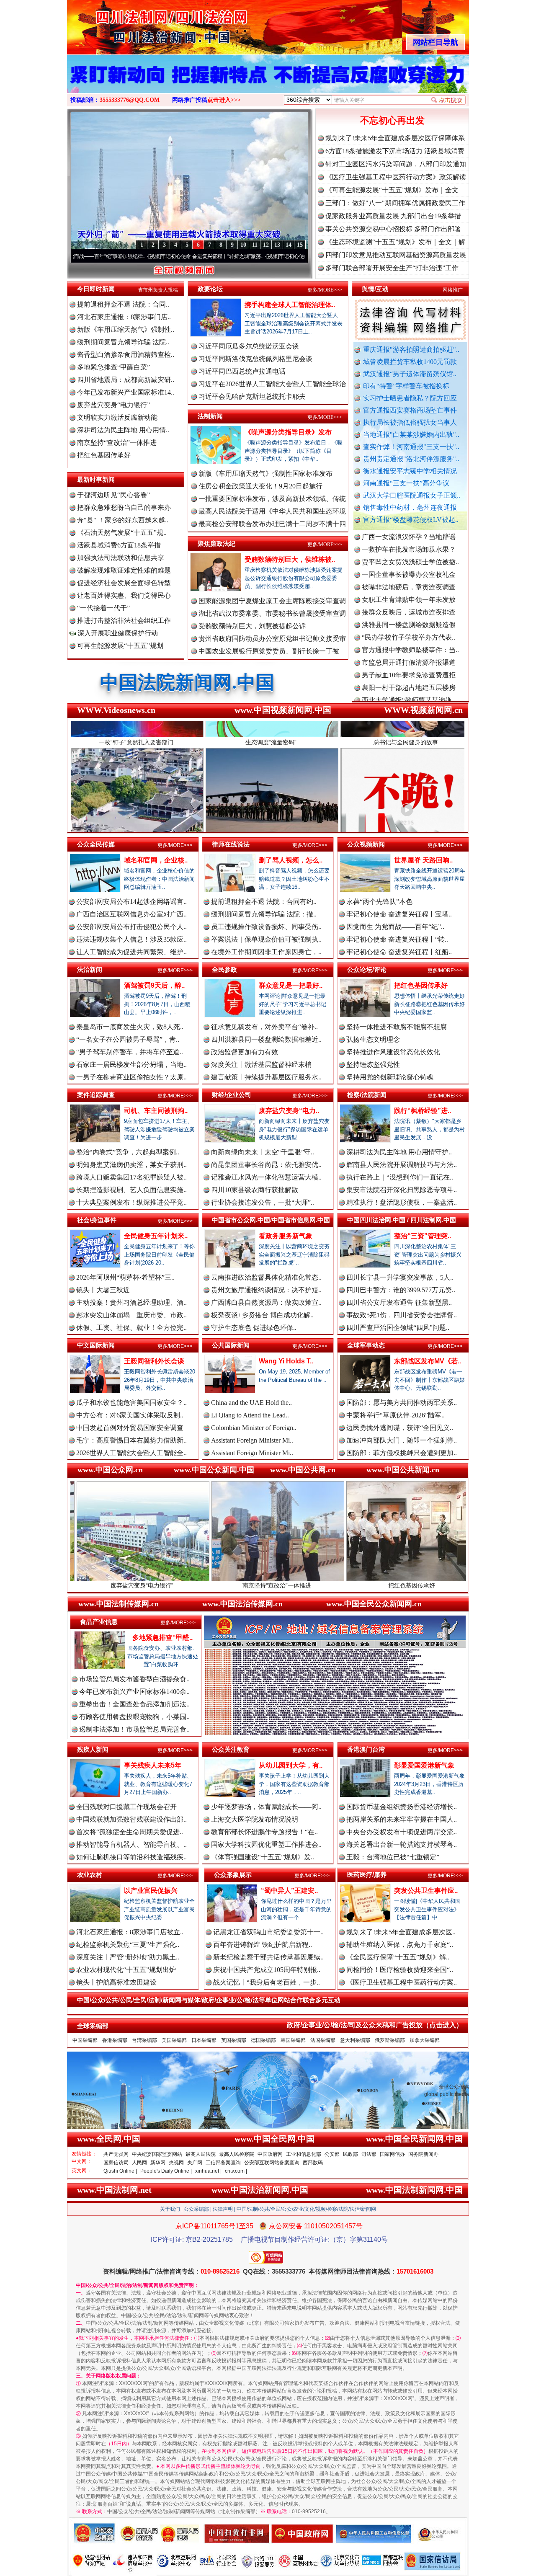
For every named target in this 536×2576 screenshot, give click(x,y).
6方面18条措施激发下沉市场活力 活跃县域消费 (395, 151)
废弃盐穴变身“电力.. (289, 1111)
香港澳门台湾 (366, 1749)
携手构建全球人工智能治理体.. (290, 305)
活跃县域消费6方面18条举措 (119, 545)
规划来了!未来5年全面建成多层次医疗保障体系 (395, 138)
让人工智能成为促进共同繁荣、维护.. (131, 952)
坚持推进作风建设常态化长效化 (393, 1052)
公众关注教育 (231, 1749)
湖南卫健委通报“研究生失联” (405, 680)
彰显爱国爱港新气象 (424, 1765)
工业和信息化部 (304, 2154)
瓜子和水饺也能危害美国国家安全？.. (131, 1403)
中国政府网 (270, 2154)
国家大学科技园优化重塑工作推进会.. (266, 1844)
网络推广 (453, 290)
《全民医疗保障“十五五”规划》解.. (398, 1957)
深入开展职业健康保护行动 (117, 633)
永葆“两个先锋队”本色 (379, 902)
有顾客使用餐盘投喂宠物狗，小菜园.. (134, 1717)
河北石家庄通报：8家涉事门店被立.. (130, 1932)
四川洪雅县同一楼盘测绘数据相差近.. (266, 1039)
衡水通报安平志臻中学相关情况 (410, 471)
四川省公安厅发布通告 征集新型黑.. (399, 1302)
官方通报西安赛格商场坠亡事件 (410, 410)
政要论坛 (210, 289)
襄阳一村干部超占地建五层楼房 (409, 630)
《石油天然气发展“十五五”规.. (122, 533)
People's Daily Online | (166, 2171)
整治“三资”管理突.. (423, 1236)
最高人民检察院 (237, 2154)
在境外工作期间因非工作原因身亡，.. (266, 952)
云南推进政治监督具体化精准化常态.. (266, 1277)
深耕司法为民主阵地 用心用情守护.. (399, 1152)
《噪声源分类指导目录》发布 (288, 432)
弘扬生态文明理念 (373, 1039)
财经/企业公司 (232, 1095)
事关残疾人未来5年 (153, 1765)
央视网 (176, 2163)
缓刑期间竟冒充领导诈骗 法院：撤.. (264, 914)
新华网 (158, 2163)
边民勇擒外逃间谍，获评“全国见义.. (400, 1428)
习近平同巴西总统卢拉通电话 (242, 371)
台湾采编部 (144, 2040)
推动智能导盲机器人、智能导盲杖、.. (131, 1844)
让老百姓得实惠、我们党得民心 (124, 595)
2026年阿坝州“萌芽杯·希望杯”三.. (125, 1277)
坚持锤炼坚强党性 (373, 1065)
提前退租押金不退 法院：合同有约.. (264, 902)
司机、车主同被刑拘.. (156, 1111)
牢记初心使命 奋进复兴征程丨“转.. (397, 939)
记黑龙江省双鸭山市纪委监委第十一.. (268, 1932)
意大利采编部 (355, 2040)
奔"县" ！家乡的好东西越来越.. (123, 520)
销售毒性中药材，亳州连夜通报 (410, 507)
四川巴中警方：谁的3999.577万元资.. (401, 1290)
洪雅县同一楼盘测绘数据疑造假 (409, 567)
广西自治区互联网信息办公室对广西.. (131, 914)
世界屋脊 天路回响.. (423, 860)
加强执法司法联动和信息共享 (121, 558)
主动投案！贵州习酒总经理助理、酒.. (131, 1302)
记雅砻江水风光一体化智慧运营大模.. (266, 1177)
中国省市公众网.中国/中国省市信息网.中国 (271, 1220)
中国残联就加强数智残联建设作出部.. (131, 1819)
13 (277, 245)
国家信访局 (116, 2163)
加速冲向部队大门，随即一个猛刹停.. (402, 1440)
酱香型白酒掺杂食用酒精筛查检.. (126, 355)
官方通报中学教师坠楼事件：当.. (410, 592)
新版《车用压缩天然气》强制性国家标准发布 (265, 474)
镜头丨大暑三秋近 (103, 1290)
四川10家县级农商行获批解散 (255, 1190)
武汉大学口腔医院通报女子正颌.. (412, 495)
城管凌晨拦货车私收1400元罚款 (410, 362)
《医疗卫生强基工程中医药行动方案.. (402, 1982)
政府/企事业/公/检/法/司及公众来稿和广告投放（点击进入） (375, 2025)
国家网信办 (392, 2154)
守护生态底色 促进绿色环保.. (254, 1328)
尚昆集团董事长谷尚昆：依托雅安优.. (266, 1165)
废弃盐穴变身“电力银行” (113, 405)
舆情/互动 (375, 289)
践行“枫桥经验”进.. (423, 1111)
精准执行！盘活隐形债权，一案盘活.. (402, 1202)
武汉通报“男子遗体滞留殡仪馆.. (410, 374)
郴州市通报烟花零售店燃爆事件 (409, 655)
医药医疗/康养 (367, 1875)
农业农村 (90, 1875)
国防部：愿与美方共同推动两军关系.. (402, 1403)
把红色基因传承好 (104, 455)
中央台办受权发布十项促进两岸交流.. (402, 1832)
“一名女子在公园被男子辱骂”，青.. (128, 1039)
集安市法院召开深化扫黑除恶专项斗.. (402, 1190)
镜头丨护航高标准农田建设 (116, 1982)
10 (243, 245)
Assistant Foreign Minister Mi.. (252, 1440)
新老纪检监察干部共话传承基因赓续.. (268, 1957)
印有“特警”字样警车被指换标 (406, 386)
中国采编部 (85, 2040)
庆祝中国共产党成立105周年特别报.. (267, 1970)
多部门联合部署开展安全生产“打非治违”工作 (392, 268)
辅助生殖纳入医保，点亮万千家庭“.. (400, 1945)
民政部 (350, 2154)
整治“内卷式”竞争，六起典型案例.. (128, 1152)
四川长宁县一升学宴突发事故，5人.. (400, 1277)
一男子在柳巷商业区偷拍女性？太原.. (131, 1077)
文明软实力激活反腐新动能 (117, 417)
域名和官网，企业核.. (156, 860)
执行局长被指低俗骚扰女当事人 (410, 422)
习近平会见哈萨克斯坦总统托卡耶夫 (252, 396)
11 (255, 245)
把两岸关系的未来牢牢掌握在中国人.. (402, 1819)
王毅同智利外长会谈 (154, 1361)
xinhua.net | (208, 2171)
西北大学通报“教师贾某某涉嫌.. (408, 642)
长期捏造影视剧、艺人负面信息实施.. (131, 1190)
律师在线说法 (231, 844)
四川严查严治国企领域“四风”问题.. (398, 1328)
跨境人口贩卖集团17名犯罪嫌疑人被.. (131, 1177)
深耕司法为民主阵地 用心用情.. (123, 430)
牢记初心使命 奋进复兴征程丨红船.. (399, 952)
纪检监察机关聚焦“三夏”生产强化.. (128, 1945)
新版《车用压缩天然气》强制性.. (126, 329)
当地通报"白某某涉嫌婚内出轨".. (411, 435)
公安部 (332, 2154)
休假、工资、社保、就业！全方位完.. (131, 1328)
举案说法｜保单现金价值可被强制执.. (266, 939)
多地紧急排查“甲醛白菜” (113, 367)
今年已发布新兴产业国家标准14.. (126, 392)
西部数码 (313, 2163)
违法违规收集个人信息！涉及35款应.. (131, 939)
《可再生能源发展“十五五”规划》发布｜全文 (392, 190)
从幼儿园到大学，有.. (291, 1765)
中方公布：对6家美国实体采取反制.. (130, 1415)
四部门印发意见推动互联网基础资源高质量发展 (396, 255)
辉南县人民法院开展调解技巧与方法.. (402, 1165)
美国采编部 (174, 2040)
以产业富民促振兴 (151, 1891)
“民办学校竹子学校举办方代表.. (408, 579)
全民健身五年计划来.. (156, 1236)
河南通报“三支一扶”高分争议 (406, 483)
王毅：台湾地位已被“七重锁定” (393, 1857)
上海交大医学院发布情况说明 (255, 1819)
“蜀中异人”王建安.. (289, 1891)
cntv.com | (236, 2171)
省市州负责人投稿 (158, 290)
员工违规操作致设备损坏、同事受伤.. (266, 927)
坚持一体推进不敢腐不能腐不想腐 (397, 1027)
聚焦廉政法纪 (216, 543)
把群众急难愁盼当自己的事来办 (124, 507)
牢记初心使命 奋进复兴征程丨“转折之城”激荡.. (125, 256)
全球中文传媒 (136, 24)
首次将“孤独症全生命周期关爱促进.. (130, 1832)
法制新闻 (210, 416)
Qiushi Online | (120, 2171)
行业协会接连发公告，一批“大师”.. (263, 1202)
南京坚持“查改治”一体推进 (117, 443)
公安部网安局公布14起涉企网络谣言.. (131, 902)
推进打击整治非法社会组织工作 (124, 621)
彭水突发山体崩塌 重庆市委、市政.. (131, 1315)
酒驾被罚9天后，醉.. (154, 985)
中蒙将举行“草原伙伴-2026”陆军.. (396, 1415)
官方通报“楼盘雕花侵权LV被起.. (411, 520)
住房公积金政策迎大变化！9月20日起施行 (260, 486)
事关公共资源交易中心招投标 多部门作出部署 (393, 229)
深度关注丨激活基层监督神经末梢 (261, 1065)
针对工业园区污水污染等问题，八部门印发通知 (396, 164)
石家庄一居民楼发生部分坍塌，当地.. (131, 1065)
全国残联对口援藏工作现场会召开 (126, 1807)
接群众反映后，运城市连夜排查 (409, 554)
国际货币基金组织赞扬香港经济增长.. (402, 1807)
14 (289, 245)
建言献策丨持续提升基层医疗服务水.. (266, 1077)
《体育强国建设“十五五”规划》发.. (263, 1857)
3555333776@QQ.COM (130, 100)
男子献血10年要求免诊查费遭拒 (409, 617)
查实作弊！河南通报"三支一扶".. (411, 447)
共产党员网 (116, 2154)
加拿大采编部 (425, 2040)
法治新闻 (90, 969)
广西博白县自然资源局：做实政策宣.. (266, 1302)
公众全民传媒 (96, 844)
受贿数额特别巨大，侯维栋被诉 (431, 1585)
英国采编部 (234, 2040)
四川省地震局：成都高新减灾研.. (126, 380)
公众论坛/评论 (367, 969)
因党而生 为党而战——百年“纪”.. (395, 927)
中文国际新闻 (96, 1345)
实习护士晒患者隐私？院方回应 (410, 398)
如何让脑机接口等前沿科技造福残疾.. (131, 1857)
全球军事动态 (366, 1345)
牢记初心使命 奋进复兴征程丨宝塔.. (399, 914)
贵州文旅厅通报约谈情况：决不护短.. (266, 1290)
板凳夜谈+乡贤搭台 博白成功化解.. (262, 1315)
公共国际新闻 (231, 1345)
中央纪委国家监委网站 (157, 2154)
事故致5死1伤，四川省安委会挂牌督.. (402, 1315)
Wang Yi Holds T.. (286, 1361)
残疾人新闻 (93, 1749)
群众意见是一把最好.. (291, 985)
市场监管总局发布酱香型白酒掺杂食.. (134, 1679)
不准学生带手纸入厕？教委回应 (409, 667)
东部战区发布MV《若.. (428, 1361)
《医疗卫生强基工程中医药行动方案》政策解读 (396, 177)
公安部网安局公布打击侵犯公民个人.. (131, 927)
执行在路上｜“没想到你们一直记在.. (400, 1177)
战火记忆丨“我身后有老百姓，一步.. (267, 1982)
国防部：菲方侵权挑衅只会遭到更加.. (402, 1453)
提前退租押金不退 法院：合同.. (123, 304)
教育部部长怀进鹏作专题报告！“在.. (264, 1832)
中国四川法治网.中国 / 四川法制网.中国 (402, 1220)
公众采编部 (196, 2209)
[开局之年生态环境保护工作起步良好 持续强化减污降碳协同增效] (268, 83)
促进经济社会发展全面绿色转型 (124, 583)
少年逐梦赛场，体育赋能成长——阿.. (266, 1807)
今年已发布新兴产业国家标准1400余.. (134, 1692)
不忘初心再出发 (392, 120)
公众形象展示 (233, 1875)
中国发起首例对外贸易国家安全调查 (130, 1428)
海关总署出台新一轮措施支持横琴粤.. (402, 1844)
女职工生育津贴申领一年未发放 (409, 542)
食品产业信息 (99, 1622)
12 (266, 245)
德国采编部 (263, 2040)
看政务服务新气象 (286, 1236)
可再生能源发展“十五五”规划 (120, 646)
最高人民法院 (201, 2154)
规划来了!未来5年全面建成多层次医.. (401, 1932)
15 (300, 245)
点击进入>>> (224, 100)
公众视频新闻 (366, 844)
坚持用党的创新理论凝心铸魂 (390, 1077)
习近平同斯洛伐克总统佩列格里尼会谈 (255, 359)
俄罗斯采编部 (390, 2040)
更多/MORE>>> (325, 290)
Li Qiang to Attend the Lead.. (250, 1415)
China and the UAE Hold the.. (251, 1403)
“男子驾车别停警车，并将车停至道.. (130, 1052)
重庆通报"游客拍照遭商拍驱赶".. (411, 350)
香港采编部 (115, 2040)
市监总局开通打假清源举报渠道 (409, 605)
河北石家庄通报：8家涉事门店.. (124, 317)
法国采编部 (323, 2040)
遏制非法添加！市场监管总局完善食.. (134, 1729)
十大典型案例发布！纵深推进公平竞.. (131, 1202)
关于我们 (170, 2209)
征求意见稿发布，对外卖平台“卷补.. (264, 1027)
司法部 (369, 2154)
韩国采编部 (293, 2040)
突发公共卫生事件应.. (426, 1891)
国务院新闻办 (423, 2154)
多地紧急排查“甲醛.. (162, 1638)
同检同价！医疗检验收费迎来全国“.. (400, 1970)
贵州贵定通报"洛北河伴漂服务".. (411, 459)
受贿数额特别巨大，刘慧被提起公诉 (252, 626)
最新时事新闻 (96, 479)
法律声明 (223, 2209)
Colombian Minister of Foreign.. (254, 1428)
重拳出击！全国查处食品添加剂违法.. (134, 1704)
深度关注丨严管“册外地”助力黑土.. (128, 1957)
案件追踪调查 (96, 1095)
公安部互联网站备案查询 (272, 2163)
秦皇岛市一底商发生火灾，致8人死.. (130, 1027)
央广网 (195, 2163)
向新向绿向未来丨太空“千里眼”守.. (263, 1152)
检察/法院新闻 (367, 1095)
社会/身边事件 (97, 1220)
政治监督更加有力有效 (245, 1052)
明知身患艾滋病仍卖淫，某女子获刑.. (131, 1165)
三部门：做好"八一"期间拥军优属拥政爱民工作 (395, 203)
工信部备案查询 (223, 2163)
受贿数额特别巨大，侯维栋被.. (290, 559)
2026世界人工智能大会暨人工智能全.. (131, 1453)
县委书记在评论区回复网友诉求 (409, 693)
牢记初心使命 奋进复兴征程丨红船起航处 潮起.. (245, 256)
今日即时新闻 (96, 289)
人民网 (139, 2163)
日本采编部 (204, 2040)
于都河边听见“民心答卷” (113, 495)
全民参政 (224, 969)
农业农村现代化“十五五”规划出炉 (126, 1970)
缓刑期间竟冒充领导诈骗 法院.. (123, 342)
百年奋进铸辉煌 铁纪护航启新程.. (263, 1945)
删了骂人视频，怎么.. (291, 860)
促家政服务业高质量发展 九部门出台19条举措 (393, 216)
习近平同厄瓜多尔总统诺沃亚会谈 (249, 346)
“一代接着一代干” (103, 608)
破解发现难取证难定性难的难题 (124, 570)
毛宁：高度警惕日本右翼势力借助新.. (131, 1440)
